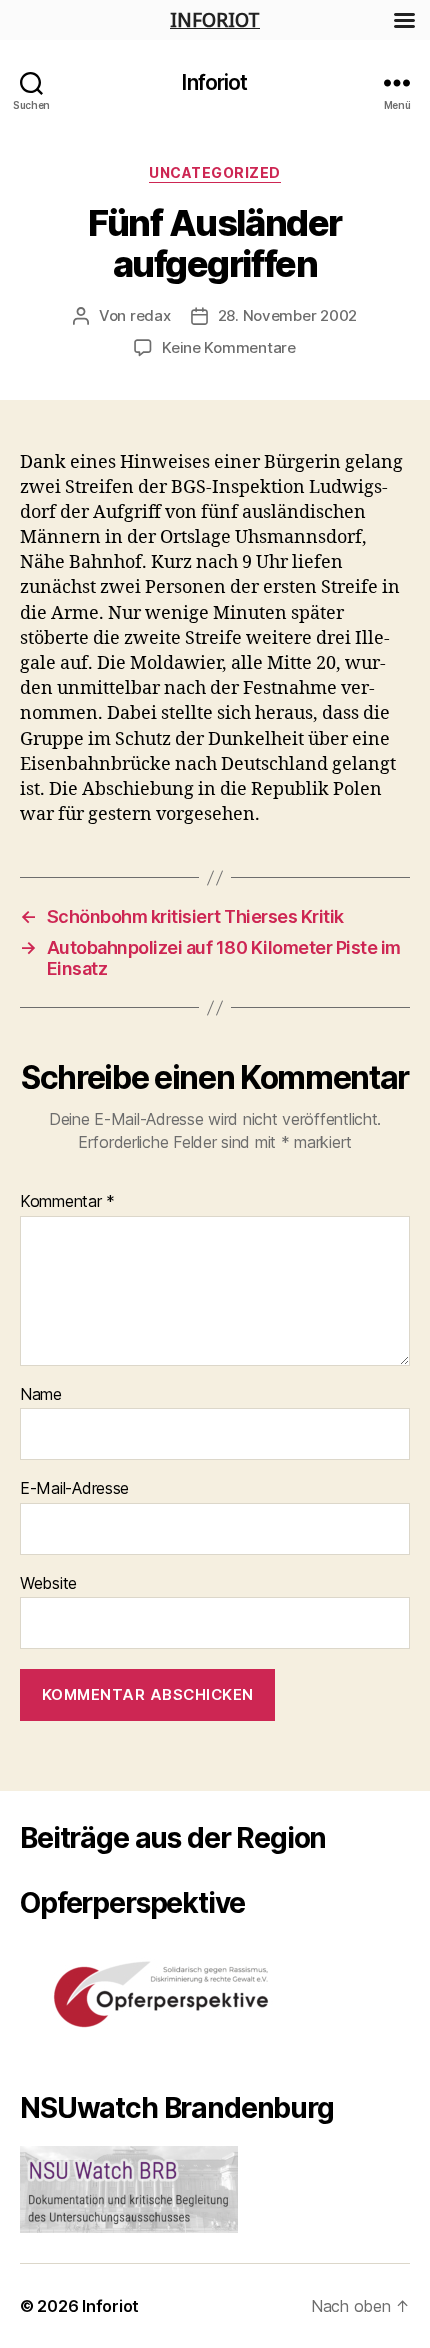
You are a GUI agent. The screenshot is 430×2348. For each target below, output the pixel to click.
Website (48, 1584)
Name (41, 1395)
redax (150, 315)
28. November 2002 (288, 315)
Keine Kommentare (229, 347)
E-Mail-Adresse (74, 1489)
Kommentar (67, 1202)
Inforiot (214, 82)
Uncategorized (215, 172)
